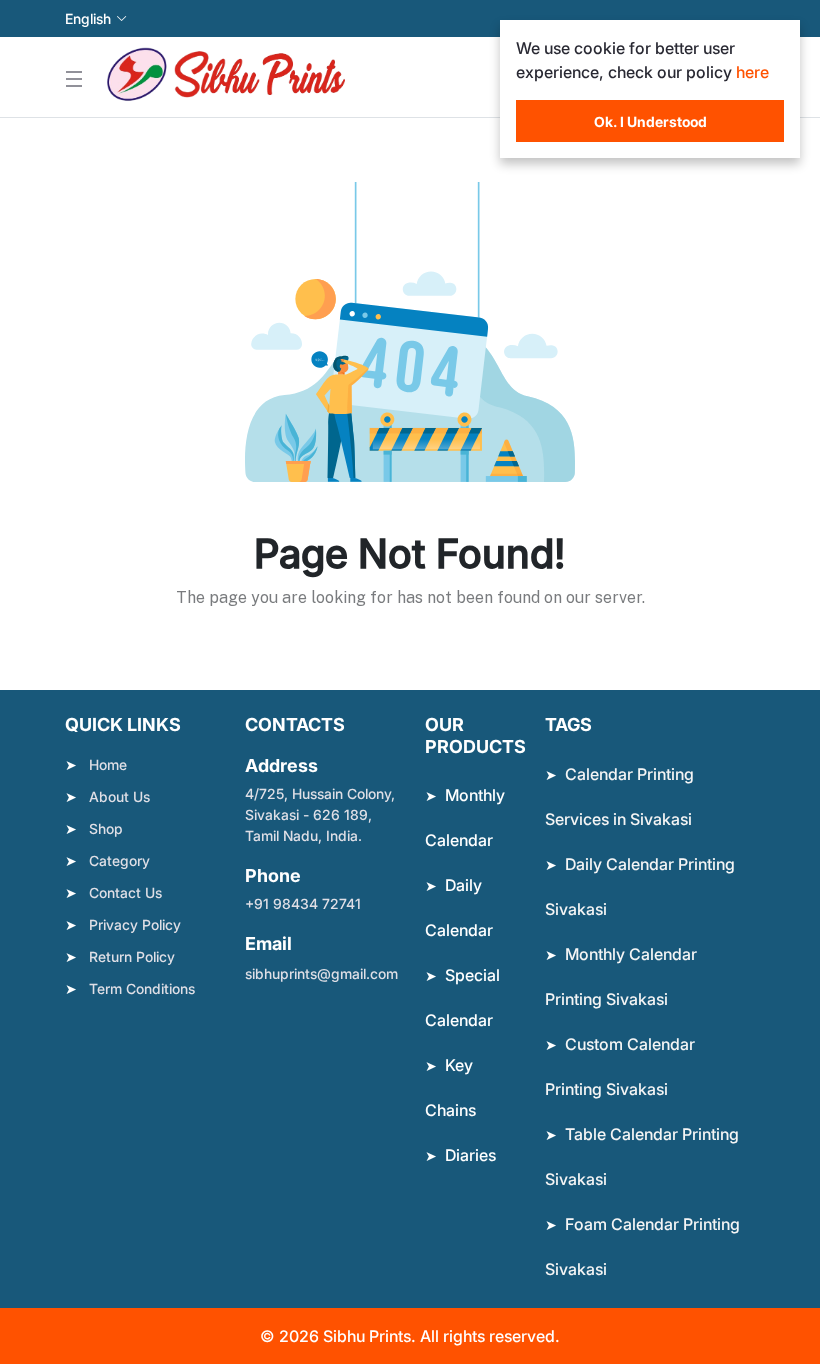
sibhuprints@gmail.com (321, 973)
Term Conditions (142, 988)
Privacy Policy (135, 924)
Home (108, 764)
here (752, 72)
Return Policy (132, 956)
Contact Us (125, 892)
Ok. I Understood (650, 121)
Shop (106, 828)
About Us (119, 796)
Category (119, 860)
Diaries (470, 1155)
